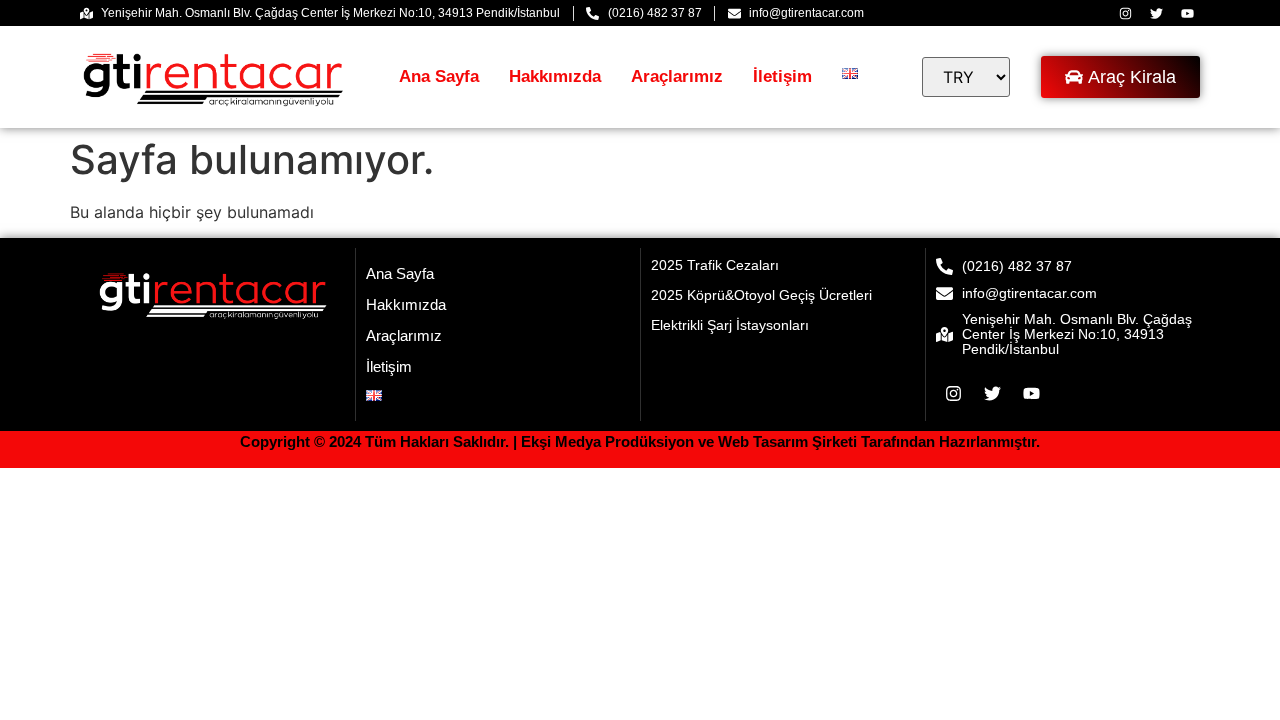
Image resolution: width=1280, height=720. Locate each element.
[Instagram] (1125, 13)
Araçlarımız (677, 76)
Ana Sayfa (439, 76)
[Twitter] (1156, 13)
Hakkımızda (555, 76)
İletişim (782, 76)
